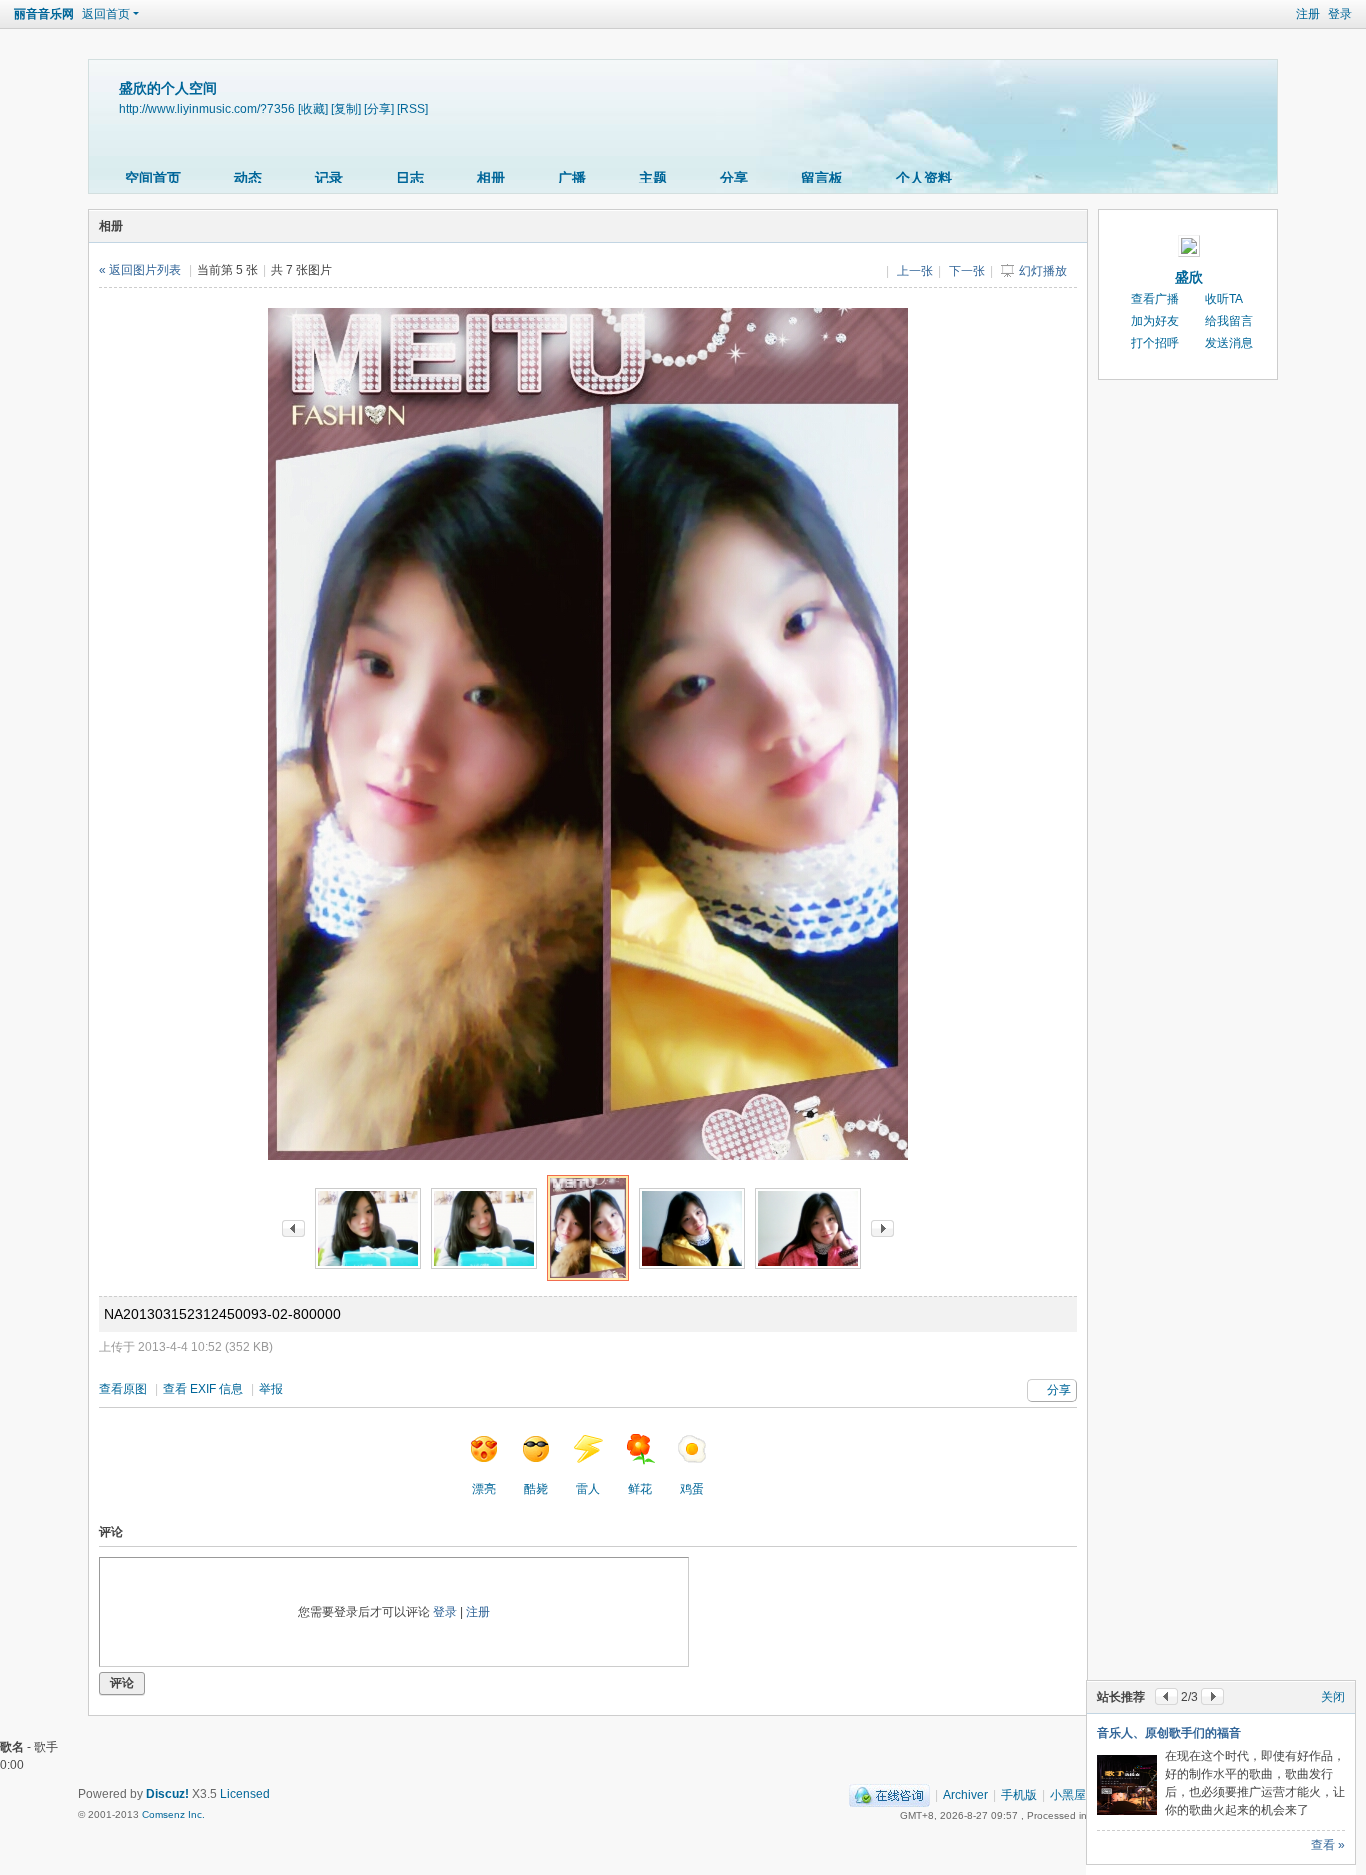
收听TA (1224, 299)
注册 (1308, 14)
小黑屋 (1068, 1795)
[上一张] (293, 1228)
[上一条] (1166, 1696)
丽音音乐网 (44, 14)
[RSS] (412, 108)
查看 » (1328, 1845)
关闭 (1333, 1697)
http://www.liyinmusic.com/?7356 (207, 108)
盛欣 (1189, 277)
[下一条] (1212, 1696)
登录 (1340, 14)
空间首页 (153, 178)
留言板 (822, 178)
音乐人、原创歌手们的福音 (1169, 1733)
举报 (271, 1389)
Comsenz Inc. (173, 1814)
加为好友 (1155, 321)
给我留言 (1229, 321)
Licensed (245, 1794)
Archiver (965, 1795)
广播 (572, 178)
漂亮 (484, 1489)
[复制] (346, 108)
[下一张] (882, 1228)
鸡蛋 (692, 1489)
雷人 (588, 1489)
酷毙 (536, 1489)
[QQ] (889, 1795)
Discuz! (167, 1794)
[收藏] (313, 108)
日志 (410, 178)
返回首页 (106, 14)
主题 (653, 178)
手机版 (1019, 1795)
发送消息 (1229, 343)
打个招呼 (1155, 343)
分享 (734, 178)
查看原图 (123, 1389)
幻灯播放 (1043, 271)
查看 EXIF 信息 (203, 1389)
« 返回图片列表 (140, 270)
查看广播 (1155, 299)
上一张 (915, 271)
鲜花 (640, 1489)
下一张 (967, 271)
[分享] (379, 108)
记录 (329, 178)
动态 (248, 178)
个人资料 (924, 178)
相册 (491, 178)
